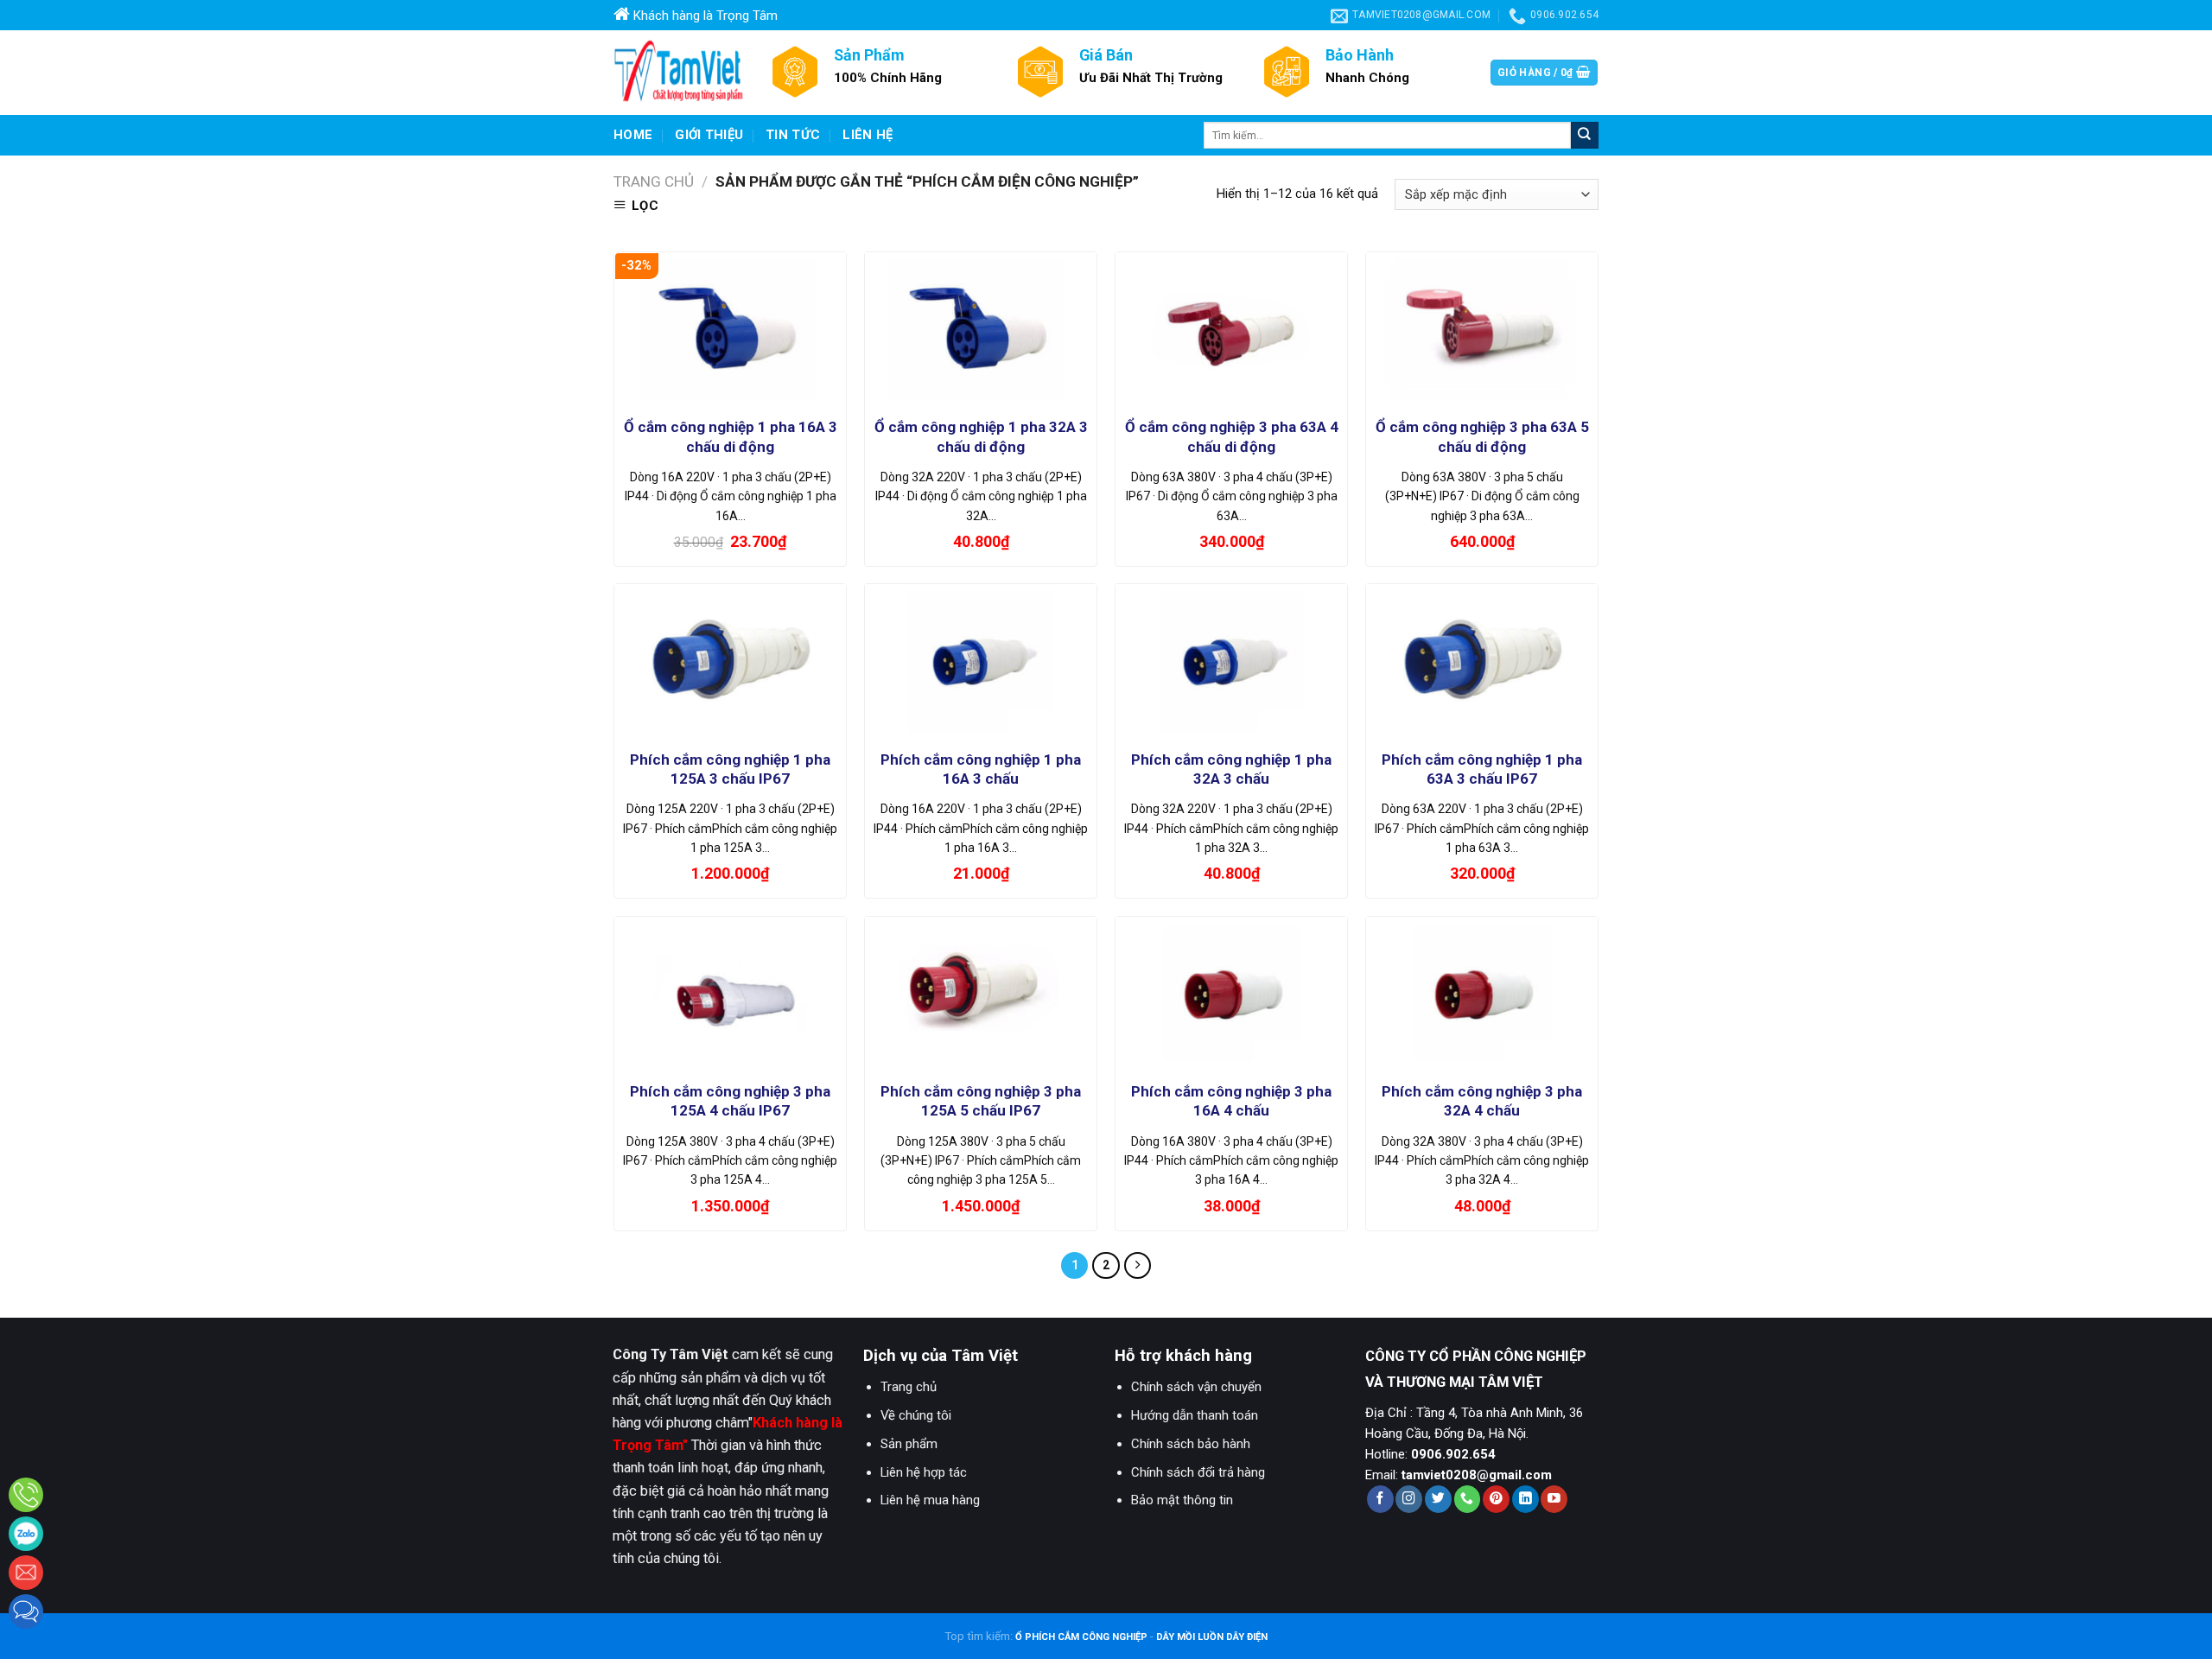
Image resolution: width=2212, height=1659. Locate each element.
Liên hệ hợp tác (924, 1472)
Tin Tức (793, 135)
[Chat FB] (26, 1611)
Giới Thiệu (709, 135)
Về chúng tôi (916, 1415)
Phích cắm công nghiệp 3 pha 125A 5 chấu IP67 (981, 1101)
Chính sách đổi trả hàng (1198, 1472)
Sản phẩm (909, 1444)
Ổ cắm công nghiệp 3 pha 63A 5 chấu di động (1482, 436)
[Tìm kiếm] (1585, 135)
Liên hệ (868, 135)
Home (633, 135)
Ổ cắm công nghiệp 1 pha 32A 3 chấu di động (981, 436)
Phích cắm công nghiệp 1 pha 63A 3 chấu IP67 (1482, 769)
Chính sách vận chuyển (1196, 1387)
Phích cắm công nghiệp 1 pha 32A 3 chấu (1231, 769)
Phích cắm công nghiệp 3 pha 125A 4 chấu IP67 (730, 1101)
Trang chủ (654, 181)
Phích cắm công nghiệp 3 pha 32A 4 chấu (1482, 1101)
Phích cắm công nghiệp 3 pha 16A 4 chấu (1231, 1101)
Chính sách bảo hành (1191, 1444)
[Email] (26, 1573)
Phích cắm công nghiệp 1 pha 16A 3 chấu (981, 769)
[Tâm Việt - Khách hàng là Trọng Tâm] (678, 73)
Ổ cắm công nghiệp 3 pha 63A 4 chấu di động (1232, 436)
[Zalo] (26, 1534)
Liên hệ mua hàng (930, 1500)
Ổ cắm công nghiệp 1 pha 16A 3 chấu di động (731, 436)
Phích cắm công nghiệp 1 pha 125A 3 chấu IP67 (730, 769)
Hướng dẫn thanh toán (1195, 1415)
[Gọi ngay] (26, 1495)
